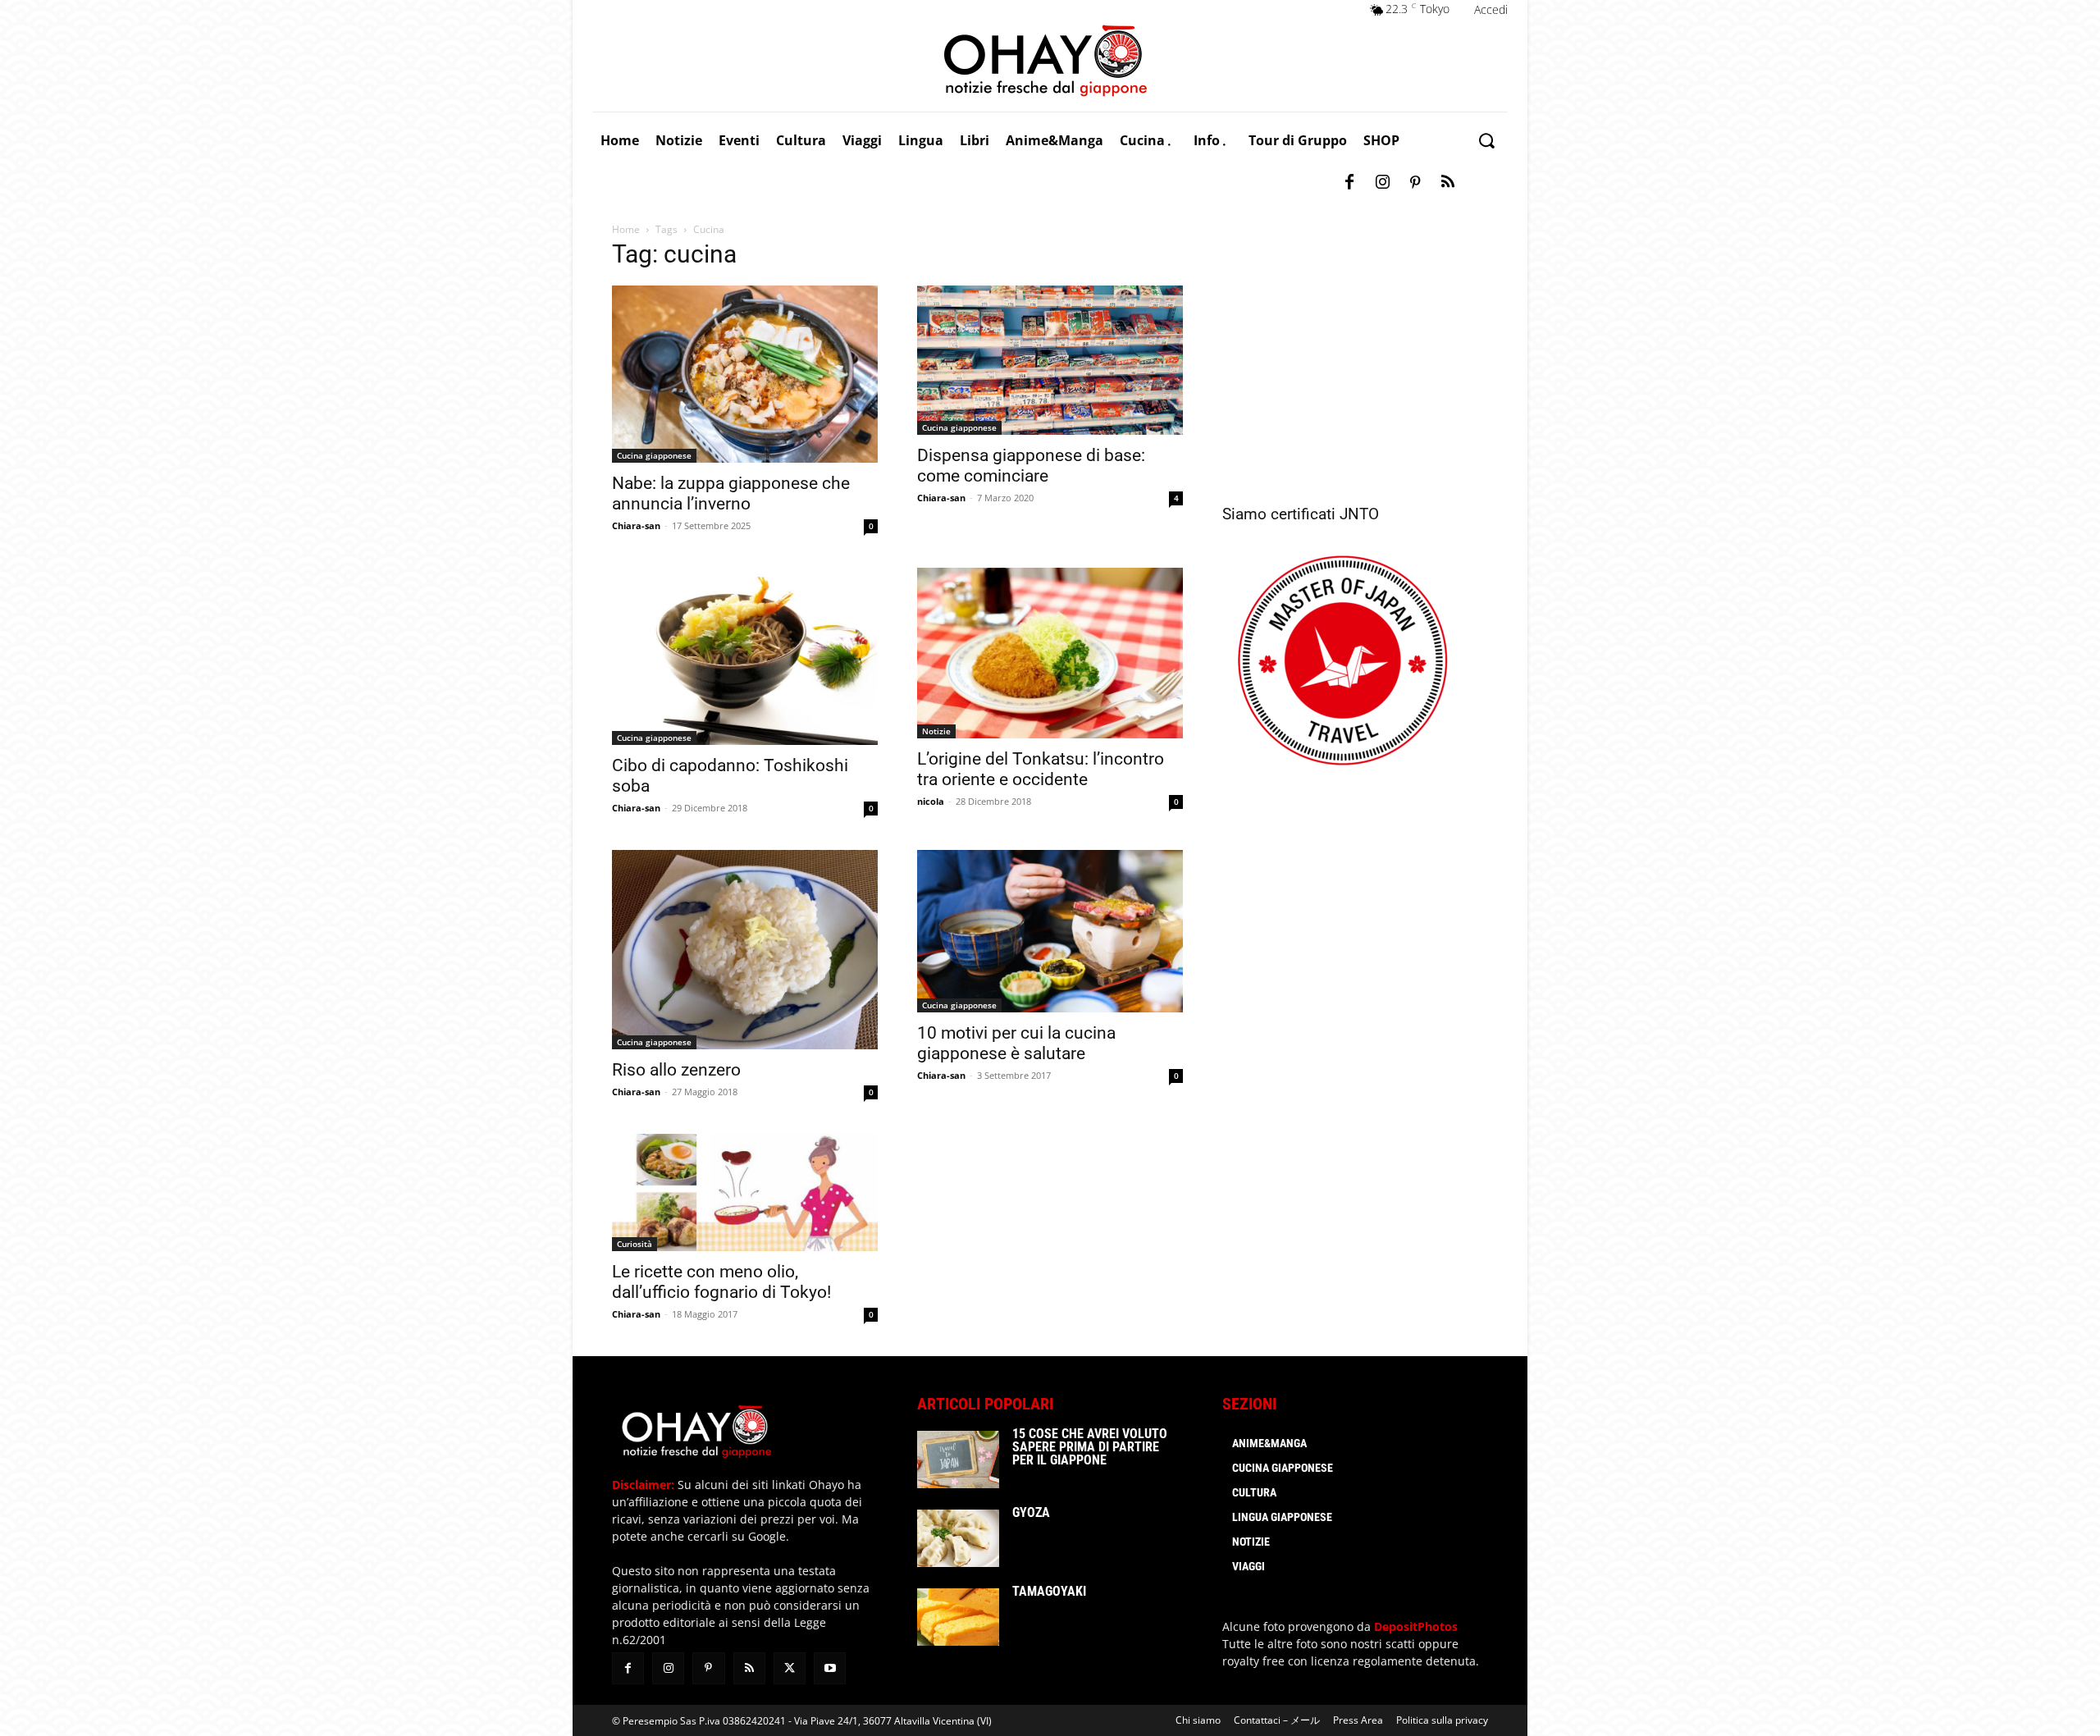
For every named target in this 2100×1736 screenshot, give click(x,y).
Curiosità (635, 1244)
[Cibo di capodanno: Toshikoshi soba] (745, 656)
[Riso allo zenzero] (745, 950)
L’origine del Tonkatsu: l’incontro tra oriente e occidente (1041, 769)
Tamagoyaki (1049, 1591)
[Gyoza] (958, 1538)
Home (626, 229)
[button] (1486, 141)
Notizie (936, 731)
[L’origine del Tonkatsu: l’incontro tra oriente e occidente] (1050, 653)
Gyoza (1031, 1512)
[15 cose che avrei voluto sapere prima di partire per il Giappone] (958, 1460)
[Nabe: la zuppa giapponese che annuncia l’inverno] (745, 374)
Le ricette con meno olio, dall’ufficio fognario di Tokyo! (721, 1282)
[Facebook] (1349, 183)
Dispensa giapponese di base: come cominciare (1031, 466)
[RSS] (1448, 183)
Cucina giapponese (654, 455)
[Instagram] (1382, 183)
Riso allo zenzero (676, 1070)
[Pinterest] (1415, 183)
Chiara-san (636, 525)
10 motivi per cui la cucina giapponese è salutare (1016, 1043)
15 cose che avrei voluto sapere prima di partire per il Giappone (1090, 1447)
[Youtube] (830, 1668)
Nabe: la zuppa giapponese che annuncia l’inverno (731, 493)
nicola (931, 801)
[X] (790, 1668)
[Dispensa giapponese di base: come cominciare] (1050, 360)
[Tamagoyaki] (958, 1617)
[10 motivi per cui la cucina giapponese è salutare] (1050, 931)
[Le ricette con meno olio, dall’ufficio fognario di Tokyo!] (745, 1192)
